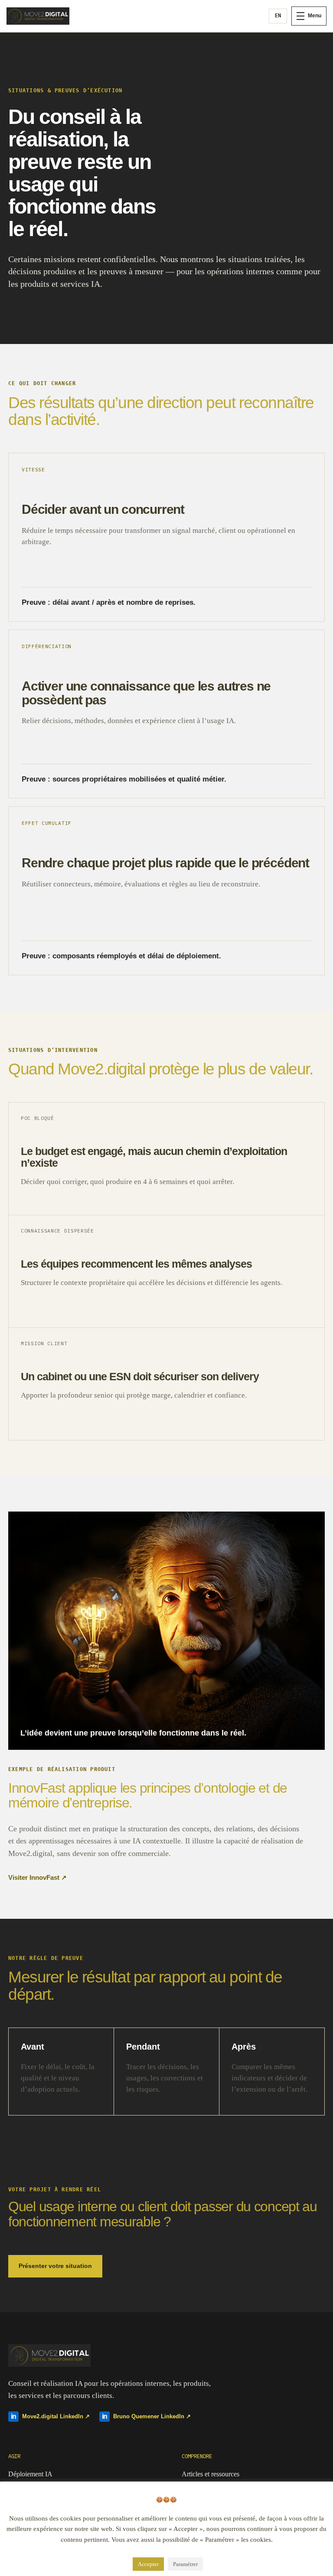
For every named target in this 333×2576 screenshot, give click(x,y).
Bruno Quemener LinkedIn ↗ (146, 2416)
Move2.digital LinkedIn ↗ (50, 2416)
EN (278, 16)
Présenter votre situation (55, 2266)
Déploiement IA (30, 2474)
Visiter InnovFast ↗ (38, 1878)
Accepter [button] (148, 2564)
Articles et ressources (211, 2474)
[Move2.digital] (39, 16)
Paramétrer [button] (185, 2564)
